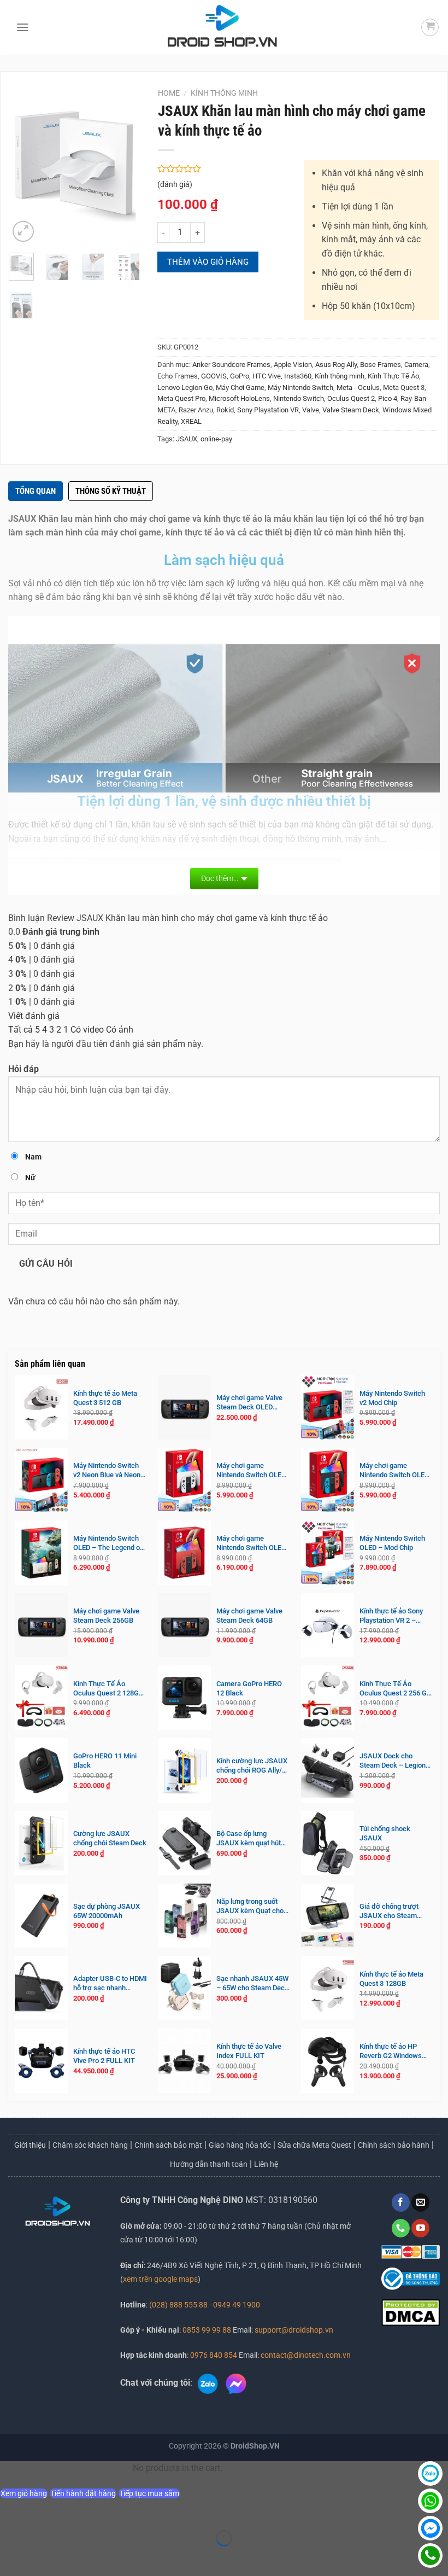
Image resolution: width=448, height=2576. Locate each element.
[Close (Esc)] (107, 2511)
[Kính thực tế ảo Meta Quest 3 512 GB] (41, 1407)
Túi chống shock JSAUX (385, 1833)
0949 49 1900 (237, 2305)
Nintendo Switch (299, 398)
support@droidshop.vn (293, 2330)
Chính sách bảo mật (168, 2145)
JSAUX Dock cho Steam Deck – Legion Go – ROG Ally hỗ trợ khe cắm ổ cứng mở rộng (393, 1761)
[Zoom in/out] (11, 2511)
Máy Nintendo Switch (300, 387)
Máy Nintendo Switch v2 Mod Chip (392, 1398)
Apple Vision (293, 365)
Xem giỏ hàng (24, 2493)
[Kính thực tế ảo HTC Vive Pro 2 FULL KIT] (41, 2061)
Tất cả (20, 1030)
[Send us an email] (420, 2202)
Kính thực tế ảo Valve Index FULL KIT (249, 2051)
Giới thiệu (30, 2145)
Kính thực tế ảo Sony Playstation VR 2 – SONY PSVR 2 (391, 1616)
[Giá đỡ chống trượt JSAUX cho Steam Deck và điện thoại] (328, 1916)
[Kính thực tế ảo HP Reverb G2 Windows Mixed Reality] (328, 2061)
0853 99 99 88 (207, 2330)
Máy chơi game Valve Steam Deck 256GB (106, 1616)
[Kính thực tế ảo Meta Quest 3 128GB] (328, 1988)
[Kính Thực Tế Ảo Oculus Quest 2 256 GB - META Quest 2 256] (328, 1698)
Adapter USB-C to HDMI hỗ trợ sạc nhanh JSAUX (110, 1984)
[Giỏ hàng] (430, 27)
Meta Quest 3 (404, 387)
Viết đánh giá (34, 1016)
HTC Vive (267, 376)
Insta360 (298, 376)
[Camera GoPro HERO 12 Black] (184, 1698)
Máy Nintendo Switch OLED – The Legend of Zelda (108, 1543)
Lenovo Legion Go (185, 387)
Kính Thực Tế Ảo (393, 376)
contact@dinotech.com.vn (305, 2355)
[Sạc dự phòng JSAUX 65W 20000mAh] (41, 1916)
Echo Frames (178, 376)
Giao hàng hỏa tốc (240, 2145)
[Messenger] (430, 2528)
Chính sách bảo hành (394, 2145)
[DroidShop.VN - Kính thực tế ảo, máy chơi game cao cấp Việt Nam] (222, 27)
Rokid (225, 410)
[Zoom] (23, 232)
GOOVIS (214, 376)
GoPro (240, 376)
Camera (416, 365)
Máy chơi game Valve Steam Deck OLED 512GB (249, 1403)
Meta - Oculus (358, 387)
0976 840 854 (214, 2355)
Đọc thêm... (220, 878)
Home (169, 93)
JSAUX (187, 439)
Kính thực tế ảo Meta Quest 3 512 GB (105, 1398)
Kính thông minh (224, 93)
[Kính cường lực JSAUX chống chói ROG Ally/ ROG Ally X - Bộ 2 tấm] (184, 1770)
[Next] (125, 167)
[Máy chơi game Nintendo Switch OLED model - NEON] (328, 1480)
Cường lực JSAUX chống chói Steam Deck (110, 1838)
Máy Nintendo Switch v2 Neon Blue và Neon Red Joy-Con (107, 1471)
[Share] (75, 2511)
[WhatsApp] (430, 2501)
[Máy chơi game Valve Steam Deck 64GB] (184, 1625)
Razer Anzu (196, 410)
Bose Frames (381, 365)
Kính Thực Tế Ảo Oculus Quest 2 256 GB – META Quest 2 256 (395, 1689)
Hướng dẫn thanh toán (209, 2164)
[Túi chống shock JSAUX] (328, 1843)
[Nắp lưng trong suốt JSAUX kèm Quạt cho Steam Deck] (184, 1916)
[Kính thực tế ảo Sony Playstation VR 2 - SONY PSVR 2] (328, 1625)
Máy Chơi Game (240, 387)
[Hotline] (430, 2555)
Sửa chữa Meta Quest (314, 2145)
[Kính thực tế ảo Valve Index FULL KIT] (184, 2061)
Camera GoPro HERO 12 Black (249, 1688)
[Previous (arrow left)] (11, 2557)
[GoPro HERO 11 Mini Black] (41, 1770)
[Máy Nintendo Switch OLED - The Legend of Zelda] (41, 1553)
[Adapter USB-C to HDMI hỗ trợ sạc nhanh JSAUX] (41, 1988)
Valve (311, 410)
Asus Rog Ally (336, 365)
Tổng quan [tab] (36, 491)
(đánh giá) (175, 185)
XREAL (191, 421)
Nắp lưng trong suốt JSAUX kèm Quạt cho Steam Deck (250, 1907)
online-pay (216, 439)
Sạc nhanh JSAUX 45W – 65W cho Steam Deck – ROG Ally (252, 1984)
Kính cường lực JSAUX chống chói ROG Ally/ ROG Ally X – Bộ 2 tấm (252, 1766)
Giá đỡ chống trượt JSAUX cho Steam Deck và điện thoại (389, 1911)
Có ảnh (120, 1030)
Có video (87, 1030)
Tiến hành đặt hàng (83, 2493)
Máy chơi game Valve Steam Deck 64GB (249, 1616)
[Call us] (401, 2228)
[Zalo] (430, 2473)
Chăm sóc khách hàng (90, 2145)
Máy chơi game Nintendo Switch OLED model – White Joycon (251, 1471)
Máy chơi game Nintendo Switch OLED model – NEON (394, 1471)
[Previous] (25, 167)
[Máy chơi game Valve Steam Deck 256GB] (41, 1625)
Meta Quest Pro (181, 398)
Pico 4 (388, 398)
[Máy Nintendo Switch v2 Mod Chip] (328, 1407)
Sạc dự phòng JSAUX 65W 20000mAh (107, 1911)
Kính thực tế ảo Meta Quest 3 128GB (391, 1979)
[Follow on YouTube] (420, 2228)
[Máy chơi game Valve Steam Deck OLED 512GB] (184, 1407)
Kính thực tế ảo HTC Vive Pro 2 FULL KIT (104, 2056)
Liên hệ (266, 2164)
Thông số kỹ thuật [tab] (111, 491)
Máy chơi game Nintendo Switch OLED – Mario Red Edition (251, 1543)
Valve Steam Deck (351, 410)
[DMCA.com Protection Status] (411, 2312)
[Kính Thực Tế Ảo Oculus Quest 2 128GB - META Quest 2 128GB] (41, 1698)
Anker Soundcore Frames (231, 365)
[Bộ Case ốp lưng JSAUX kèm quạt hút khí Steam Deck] (184, 1843)
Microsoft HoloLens (239, 398)
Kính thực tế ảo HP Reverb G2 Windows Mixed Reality (391, 2052)
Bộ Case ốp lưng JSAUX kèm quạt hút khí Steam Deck (249, 1839)
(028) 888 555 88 (178, 2305)
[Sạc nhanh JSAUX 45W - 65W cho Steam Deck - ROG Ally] (184, 1988)
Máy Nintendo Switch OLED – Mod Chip (392, 1543)
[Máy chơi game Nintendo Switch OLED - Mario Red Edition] (184, 1553)
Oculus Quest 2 (351, 398)
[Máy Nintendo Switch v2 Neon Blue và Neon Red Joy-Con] (41, 1480)
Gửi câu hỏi (46, 1264)
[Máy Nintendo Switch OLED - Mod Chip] (328, 1553)
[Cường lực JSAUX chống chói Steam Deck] (41, 1843)
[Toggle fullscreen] (43, 2511)
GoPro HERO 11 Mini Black (105, 1761)
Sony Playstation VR (268, 410)
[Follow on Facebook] (401, 2202)
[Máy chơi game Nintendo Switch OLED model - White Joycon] (184, 1480)
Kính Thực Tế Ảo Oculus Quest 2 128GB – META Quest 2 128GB (110, 1689)
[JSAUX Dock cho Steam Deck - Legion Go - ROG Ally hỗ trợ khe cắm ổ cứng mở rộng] (328, 1770)
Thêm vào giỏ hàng (208, 262)
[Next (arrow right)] (43, 2557)
